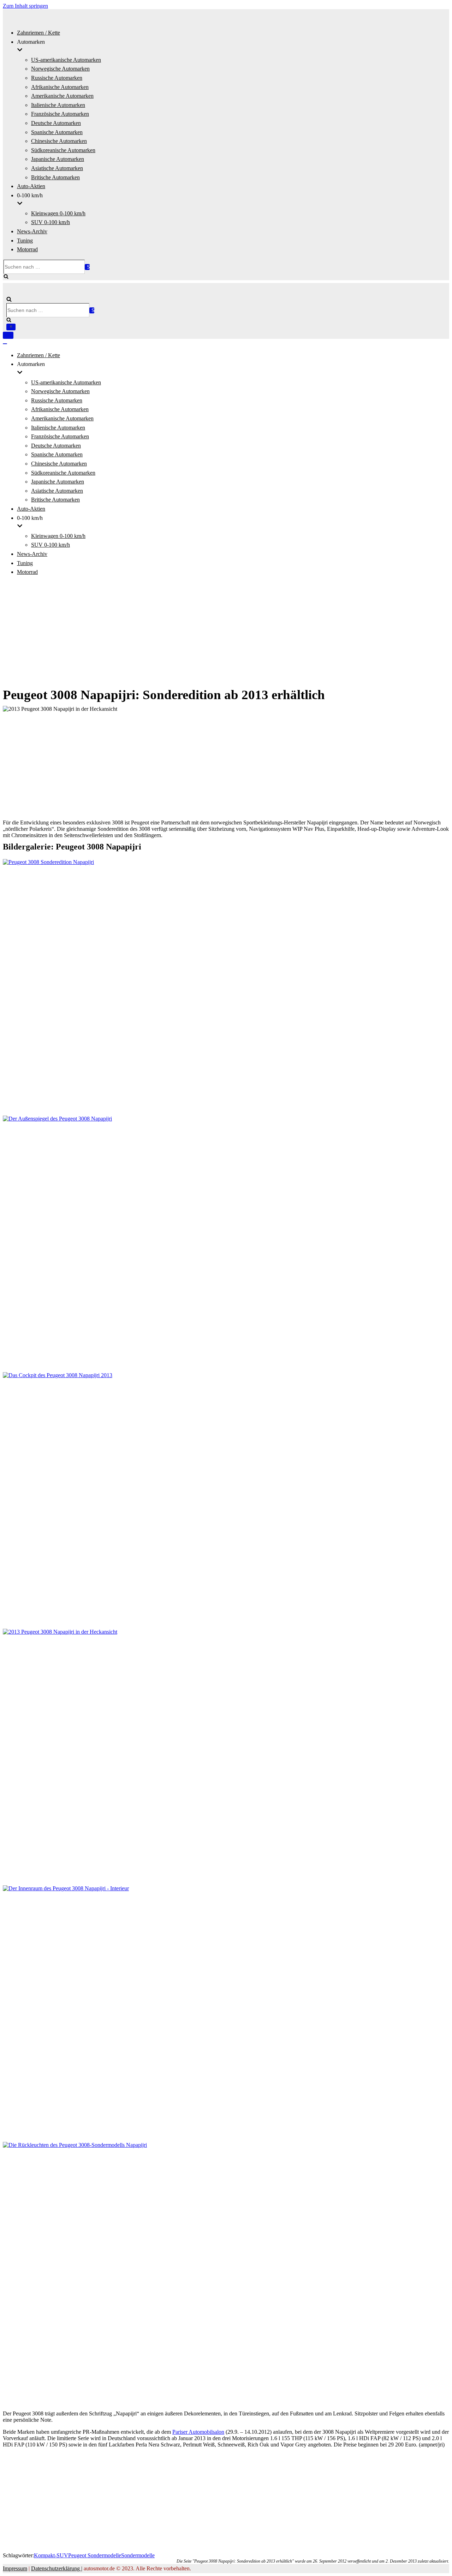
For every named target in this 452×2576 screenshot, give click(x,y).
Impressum (15, 2568)
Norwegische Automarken (60, 69)
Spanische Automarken (57, 132)
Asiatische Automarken (57, 168)
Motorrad (27, 249)
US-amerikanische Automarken (66, 60)
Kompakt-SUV (51, 2555)
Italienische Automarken (58, 105)
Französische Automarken (60, 114)
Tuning (25, 241)
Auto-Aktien (31, 186)
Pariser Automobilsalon (198, 2432)
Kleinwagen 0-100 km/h (58, 213)
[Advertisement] (226, 632)
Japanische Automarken (58, 159)
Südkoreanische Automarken (63, 150)
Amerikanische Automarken (62, 96)
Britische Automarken (55, 177)
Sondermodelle (138, 2555)
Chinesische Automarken (59, 141)
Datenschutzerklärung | (57, 2568)
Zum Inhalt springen (25, 6)
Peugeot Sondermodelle (95, 2555)
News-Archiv (32, 231)
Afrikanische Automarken (60, 87)
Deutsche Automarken (56, 123)
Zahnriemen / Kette (38, 33)
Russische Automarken (57, 78)
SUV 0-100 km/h (50, 222)
